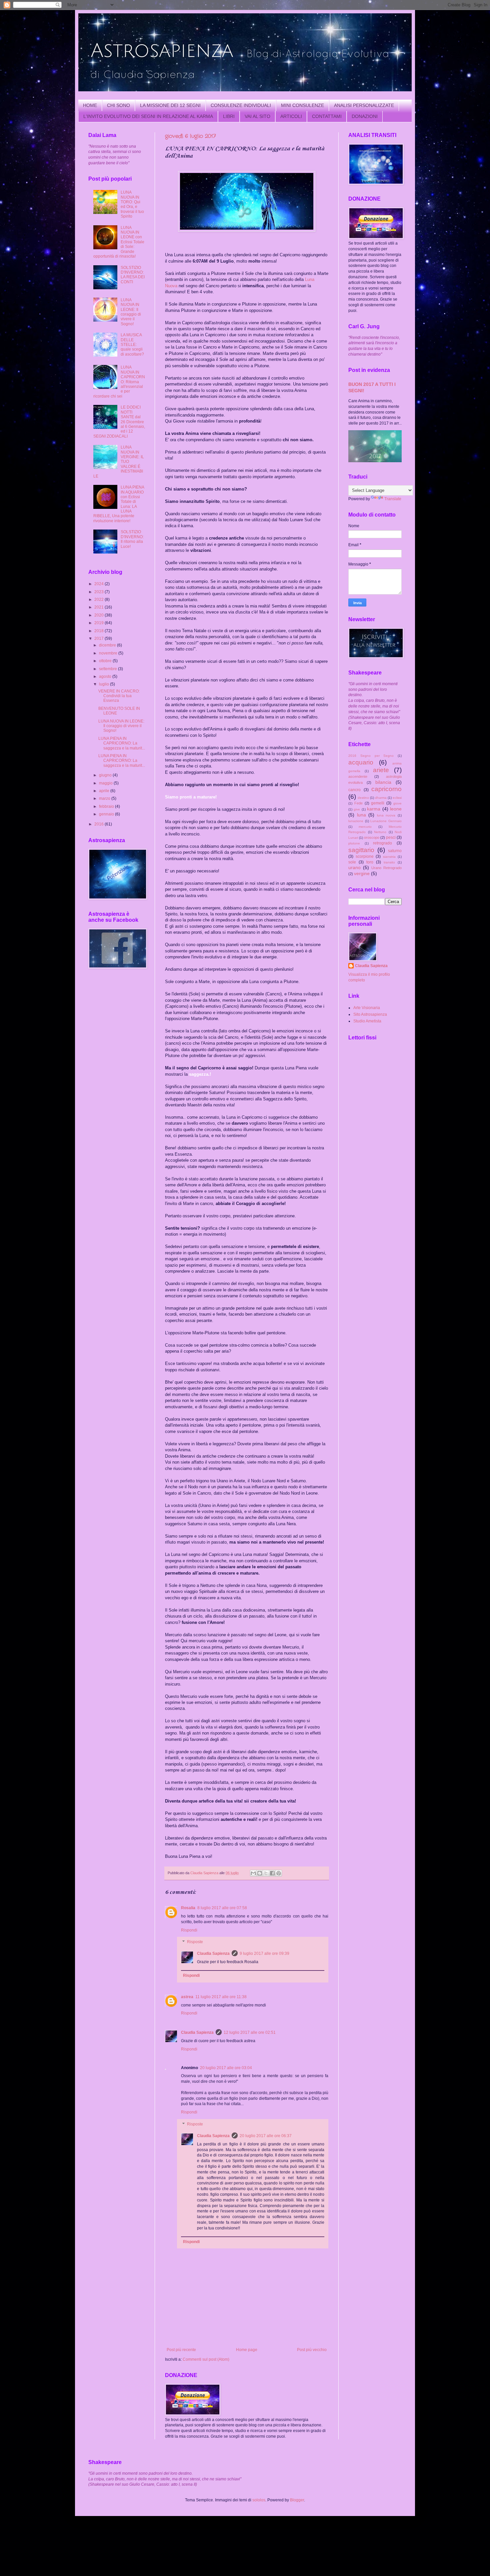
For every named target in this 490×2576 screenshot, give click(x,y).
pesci (391, 837)
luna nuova (386, 815)
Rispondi (189, 1930)
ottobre (106, 661)
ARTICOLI (291, 116)
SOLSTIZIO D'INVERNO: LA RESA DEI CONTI (133, 275)
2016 (99, 824)
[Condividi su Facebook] (272, 1873)
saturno (395, 851)
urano (354, 867)
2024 (99, 584)
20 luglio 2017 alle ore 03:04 (226, 2068)
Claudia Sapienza (213, 1953)
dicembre (108, 645)
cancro (354, 790)
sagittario (361, 850)
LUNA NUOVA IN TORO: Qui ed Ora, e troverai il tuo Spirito (132, 204)
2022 (99, 600)
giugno (106, 775)
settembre (108, 669)
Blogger (297, 2500)
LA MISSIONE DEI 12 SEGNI (170, 105)
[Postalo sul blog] (260, 1873)
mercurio (365, 827)
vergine (362, 873)
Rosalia (188, 1908)
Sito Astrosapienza (370, 1014)
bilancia (383, 782)
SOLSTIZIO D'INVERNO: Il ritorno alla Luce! (132, 539)
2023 (99, 592)
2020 (99, 615)
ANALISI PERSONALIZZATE (364, 105)
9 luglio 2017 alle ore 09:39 (264, 1953)
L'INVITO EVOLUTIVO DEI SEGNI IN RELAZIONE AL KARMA (148, 116)
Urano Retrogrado (386, 868)
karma (374, 809)
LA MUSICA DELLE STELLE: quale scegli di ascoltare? (132, 345)
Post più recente (181, 2350)
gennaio (107, 814)
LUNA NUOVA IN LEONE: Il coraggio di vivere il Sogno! (131, 312)
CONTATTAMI (327, 116)
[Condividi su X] (266, 1873)
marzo (105, 798)
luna (361, 815)
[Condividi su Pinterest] (279, 1873)
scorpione (365, 856)
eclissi (397, 798)
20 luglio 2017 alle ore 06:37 (266, 2136)
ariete (381, 770)
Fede (358, 803)
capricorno (386, 789)
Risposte (195, 1942)
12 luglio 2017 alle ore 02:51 (250, 2032)
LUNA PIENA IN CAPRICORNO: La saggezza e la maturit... (122, 743)
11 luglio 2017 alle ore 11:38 (221, 1997)
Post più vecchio (312, 2350)
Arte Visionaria (367, 1008)
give (357, 809)
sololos (259, 2500)
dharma (381, 798)
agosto (106, 676)
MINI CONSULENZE (302, 105)
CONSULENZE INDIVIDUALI (241, 105)
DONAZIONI (365, 116)
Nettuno (380, 832)
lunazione (356, 821)
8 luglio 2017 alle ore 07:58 (222, 1908)
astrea (187, 1997)
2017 (99, 639)
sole (352, 862)
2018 (99, 631)
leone (396, 809)
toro (370, 862)
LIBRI (229, 116)
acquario (361, 762)
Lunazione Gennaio (386, 821)
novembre (109, 653)
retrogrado (382, 843)
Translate (393, 499)
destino (363, 798)
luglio (104, 684)
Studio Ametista (367, 1021)
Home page (247, 2350)
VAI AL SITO (257, 116)
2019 (99, 623)
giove (397, 803)
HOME (90, 105)
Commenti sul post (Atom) (206, 2359)
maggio (106, 783)
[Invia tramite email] (253, 1873)
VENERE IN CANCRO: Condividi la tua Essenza (119, 696)
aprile (105, 791)
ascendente (358, 776)
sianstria (389, 857)
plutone (354, 843)
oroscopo (372, 837)
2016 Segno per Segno (371, 756)
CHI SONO (118, 105)
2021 (99, 607)
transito (389, 862)
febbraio (107, 806)
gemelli (378, 803)
